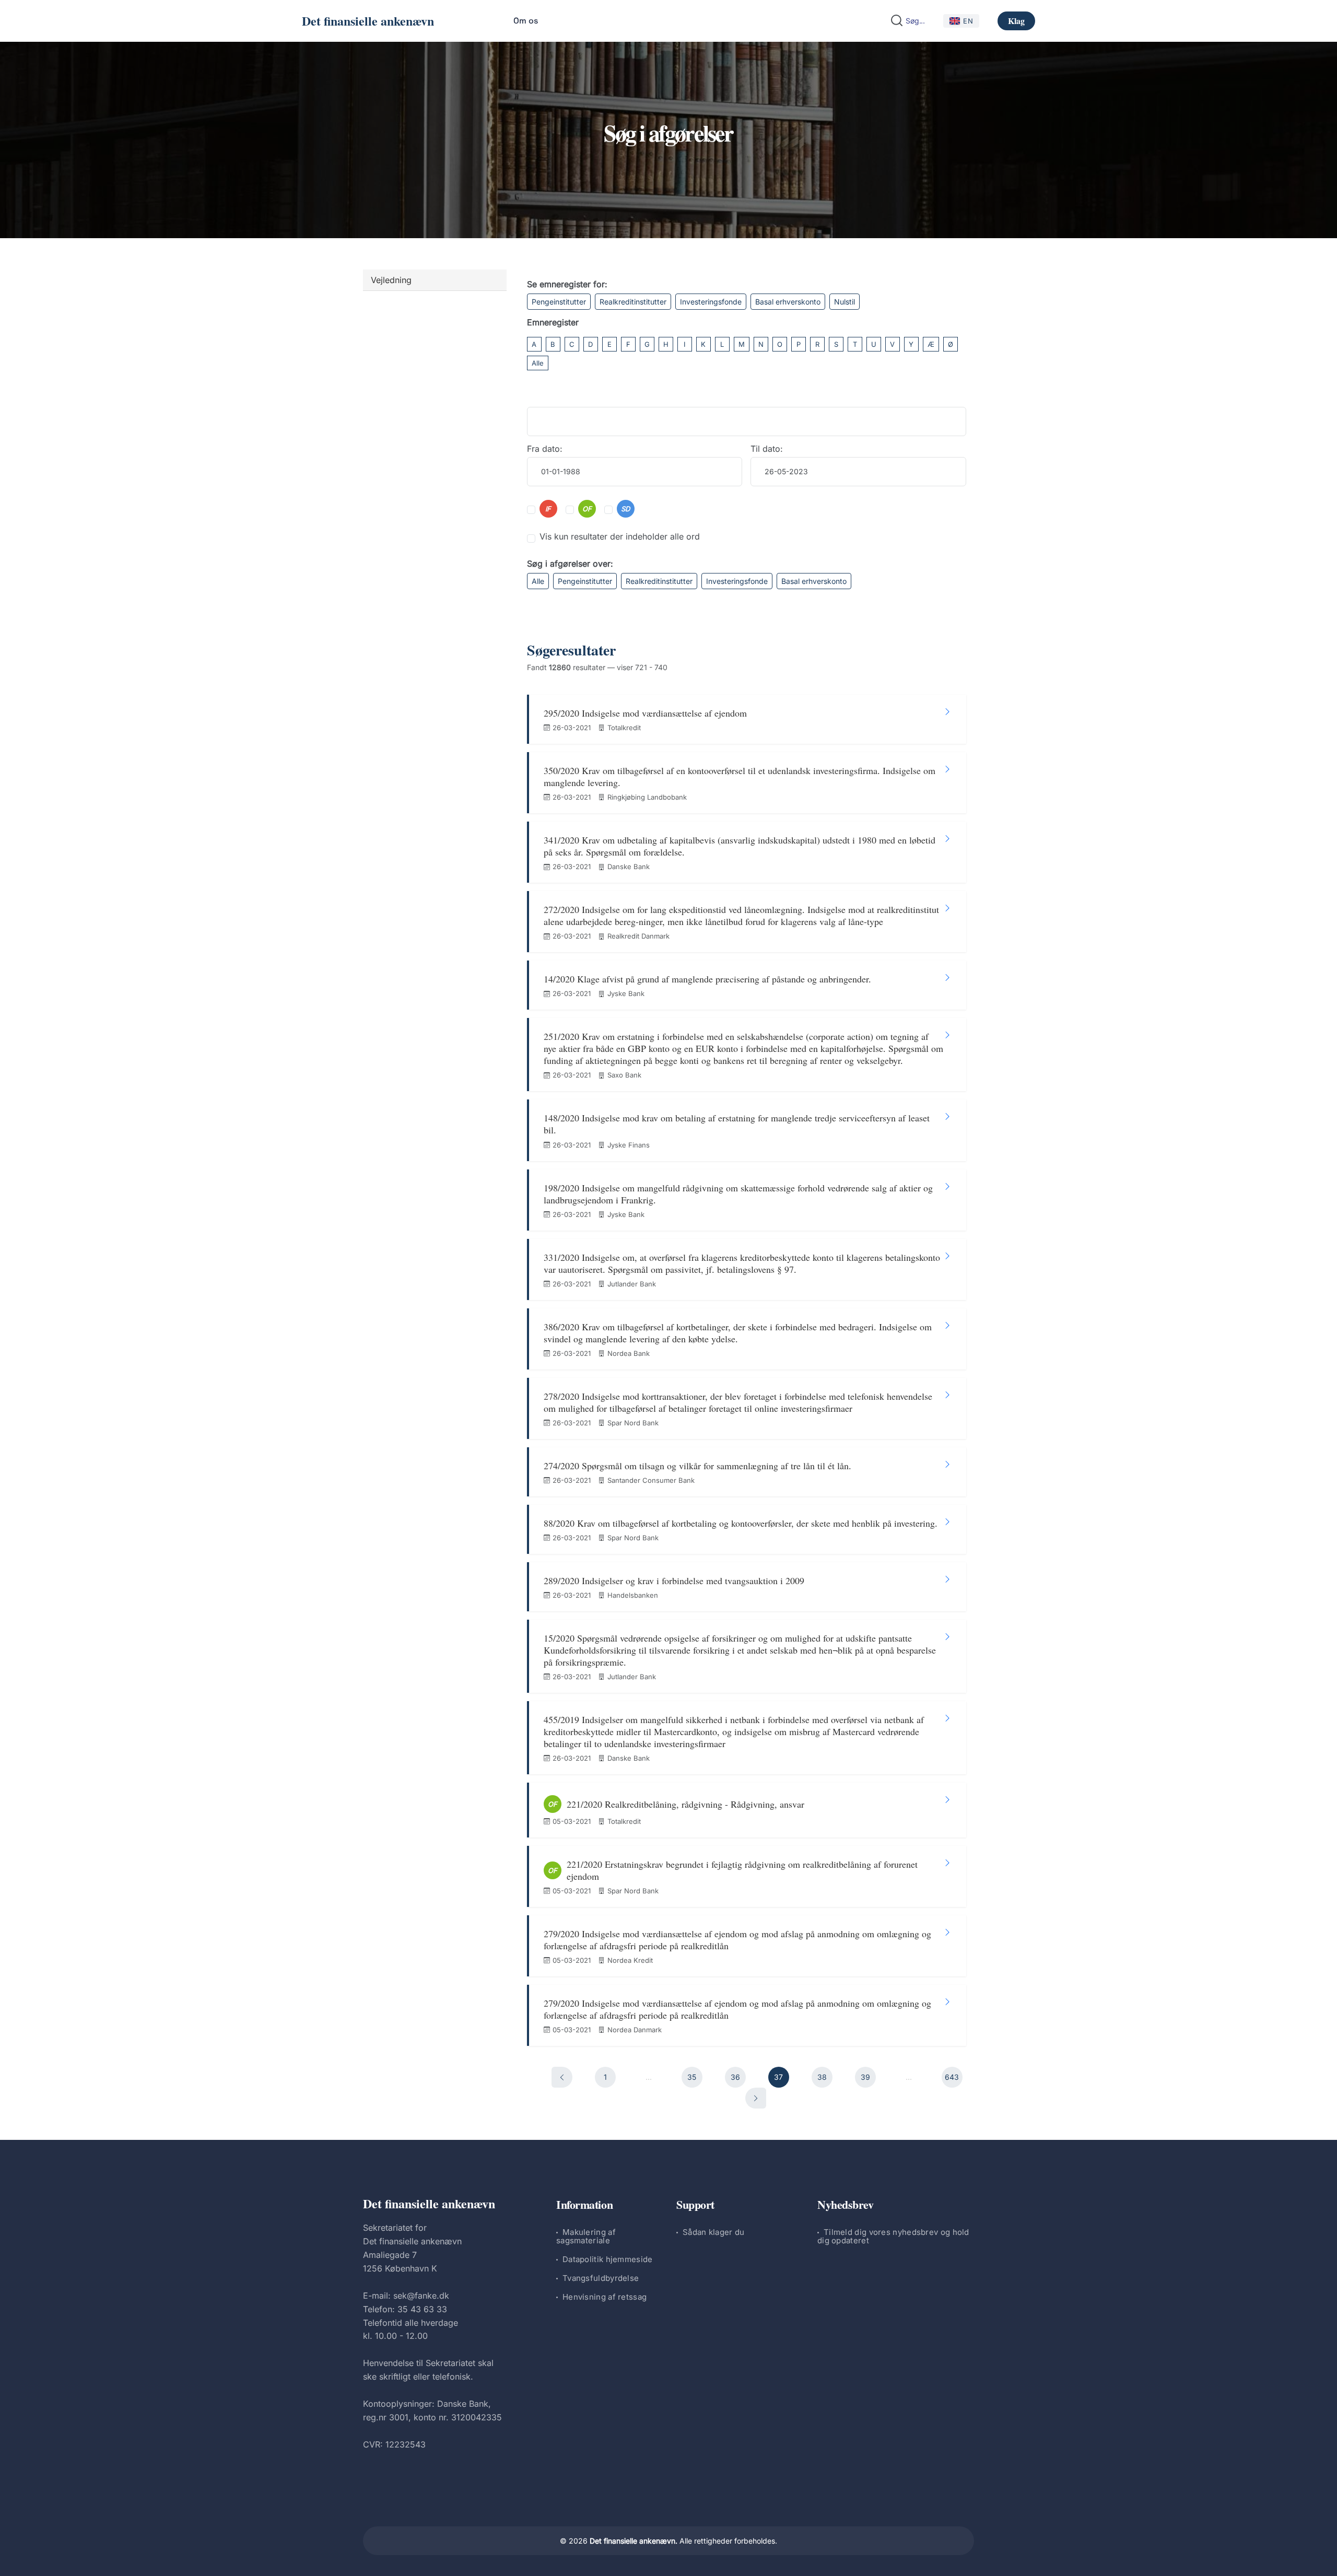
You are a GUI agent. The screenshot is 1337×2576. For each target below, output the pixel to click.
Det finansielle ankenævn (368, 21)
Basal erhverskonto (788, 302)
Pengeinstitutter (559, 302)
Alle (538, 363)
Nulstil (845, 302)
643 (952, 2077)
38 (822, 2077)
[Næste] (756, 2098)
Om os (526, 21)
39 (865, 2077)
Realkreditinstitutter (633, 302)
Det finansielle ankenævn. (634, 2541)
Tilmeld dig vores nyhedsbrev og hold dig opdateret (893, 2236)
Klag (1016, 21)
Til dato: (767, 449)
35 (692, 2077)
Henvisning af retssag (605, 2297)
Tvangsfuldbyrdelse (601, 2278)
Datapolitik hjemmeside (608, 2259)
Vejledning (391, 280)
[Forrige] (562, 2077)
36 (735, 2077)
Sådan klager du (714, 2232)
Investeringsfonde (711, 302)
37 (778, 2077)
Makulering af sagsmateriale (586, 2236)
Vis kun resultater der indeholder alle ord (620, 536)
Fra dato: (545, 449)
